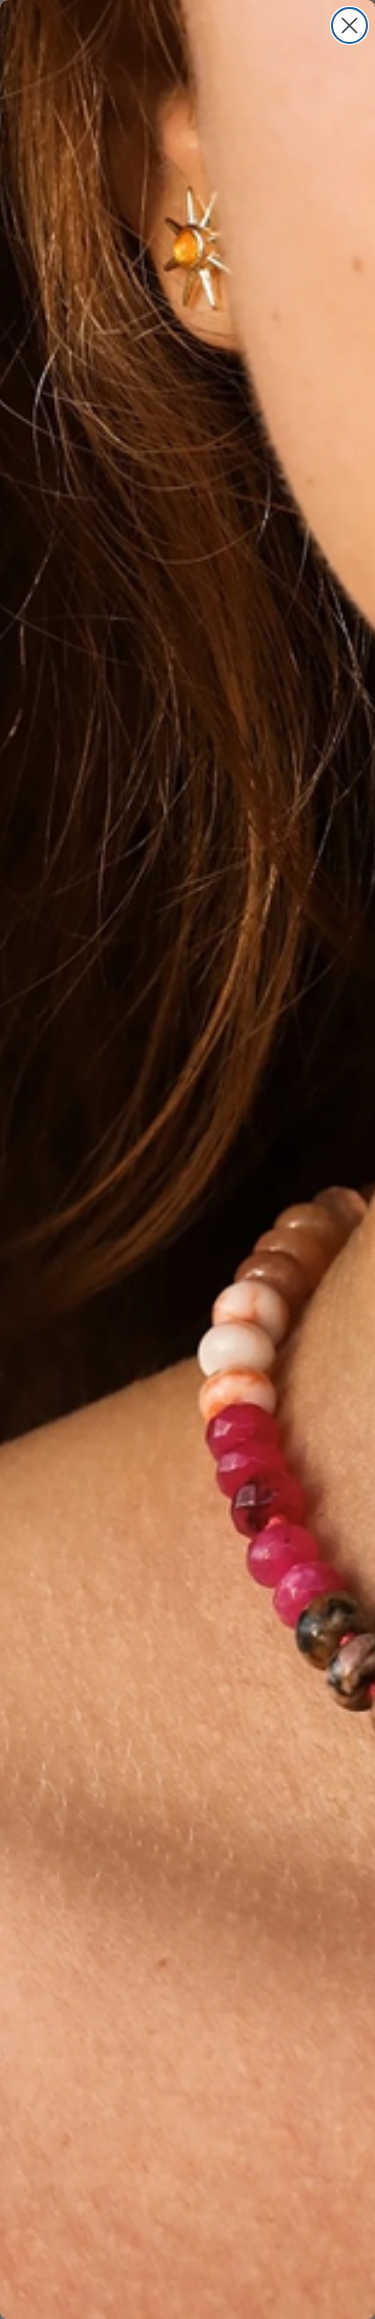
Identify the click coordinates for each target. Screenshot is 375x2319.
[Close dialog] (349, 25)
